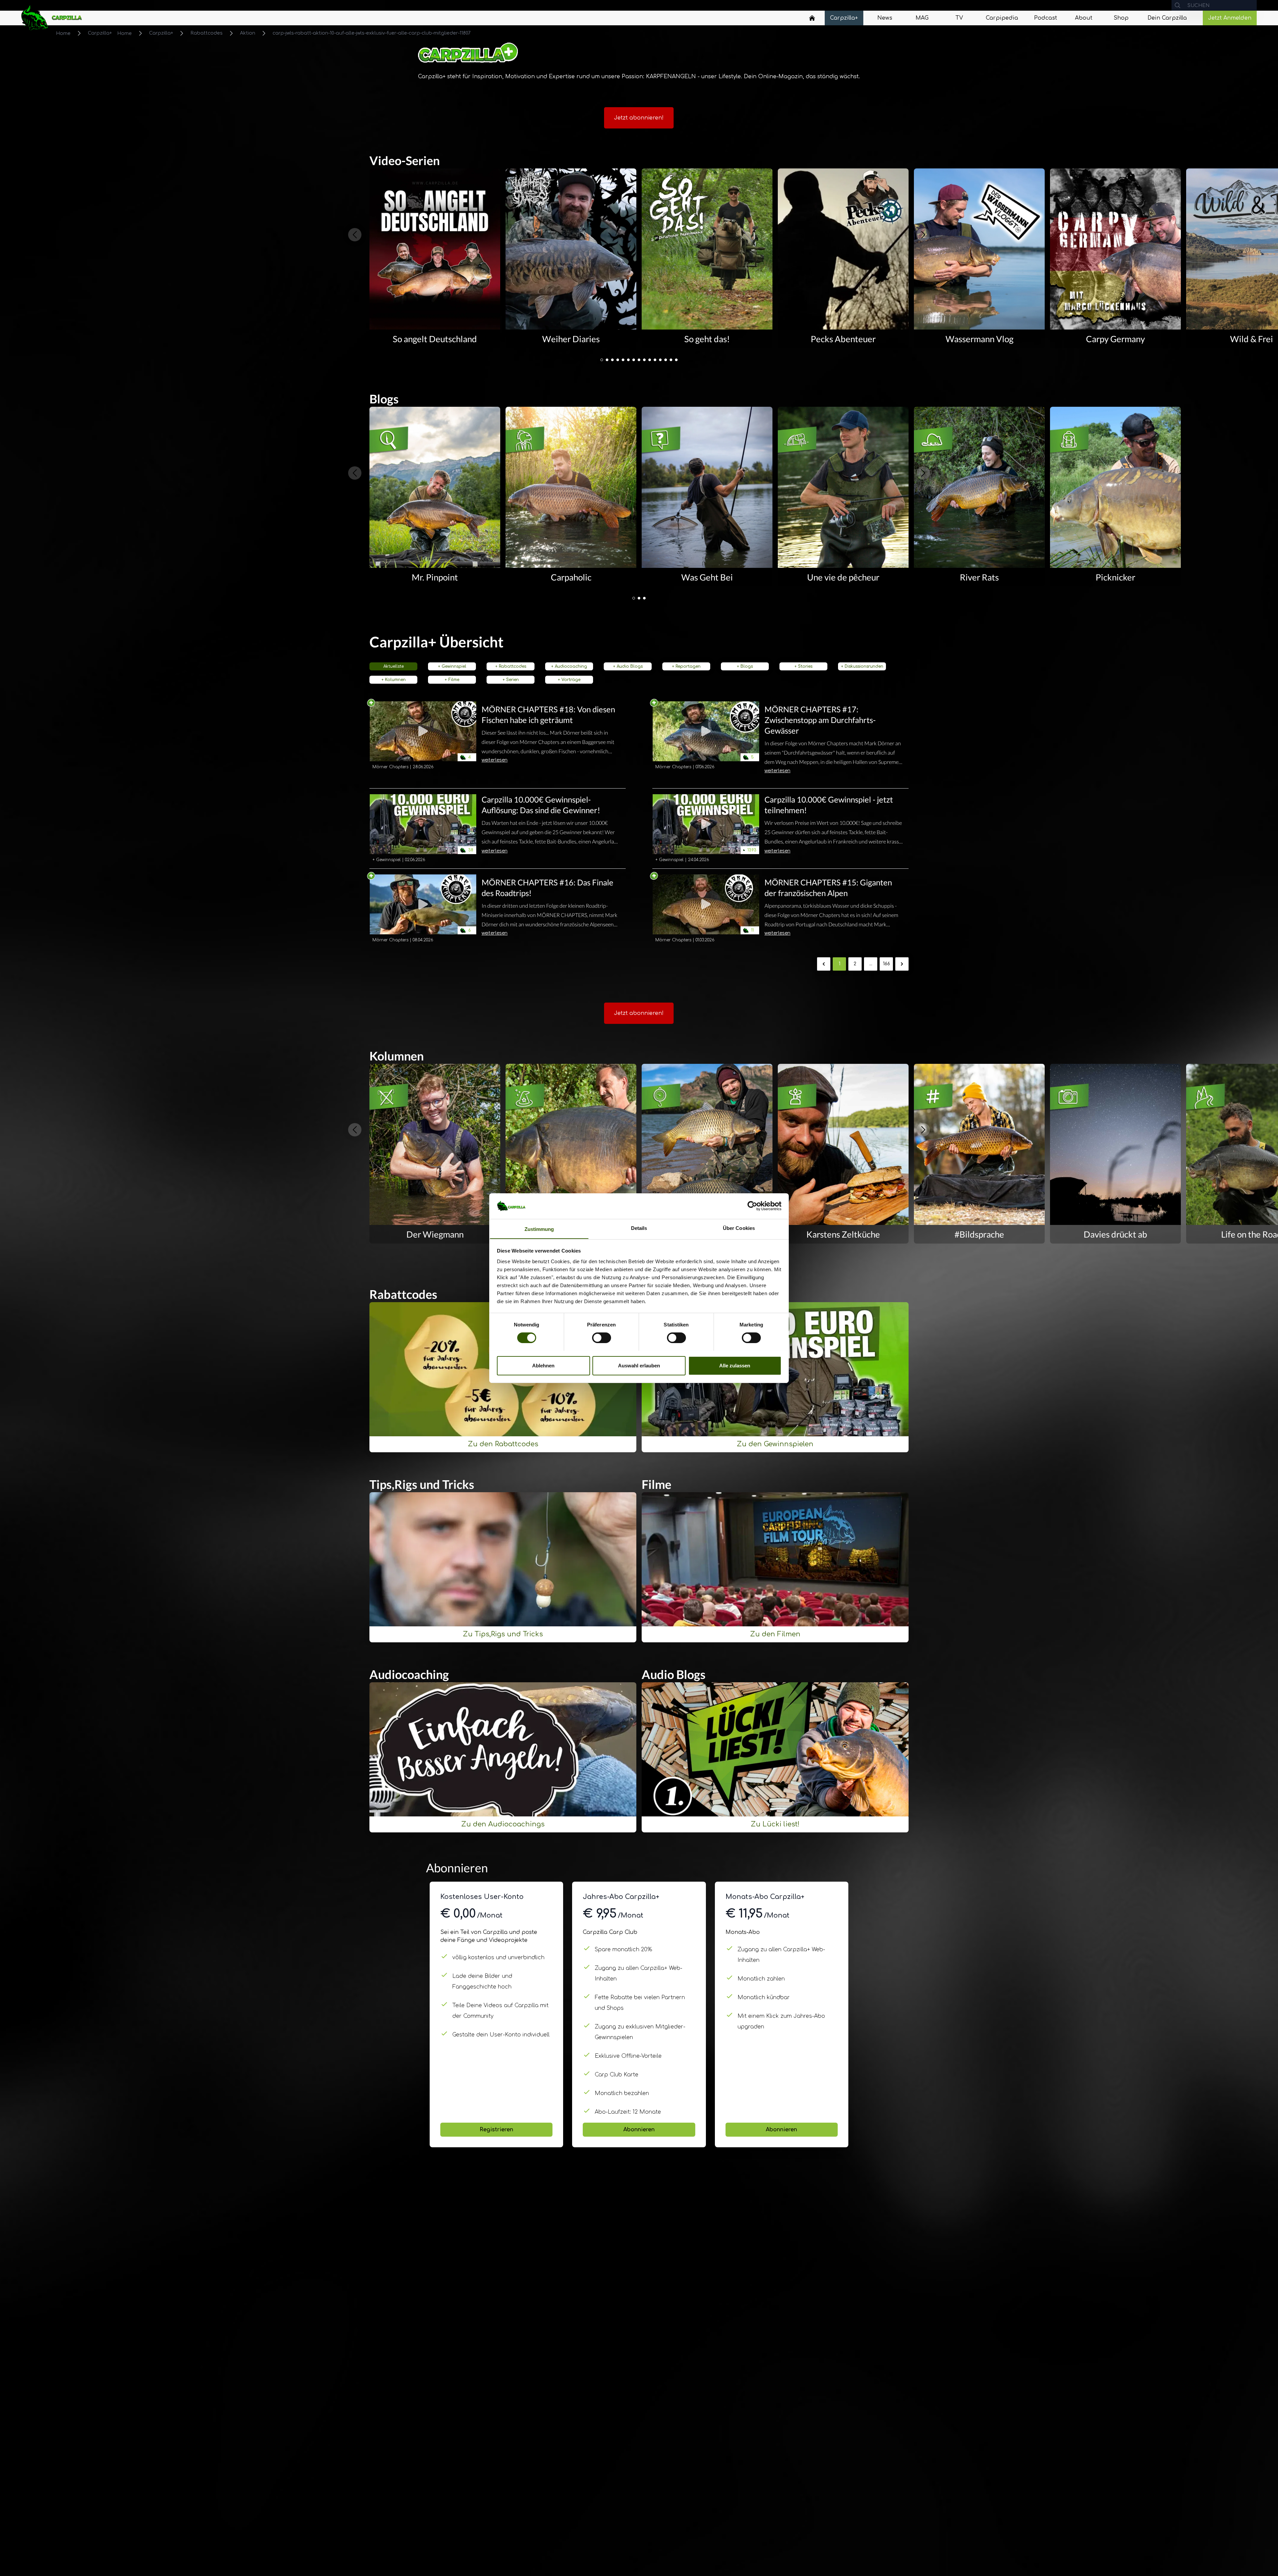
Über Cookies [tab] (739, 1228)
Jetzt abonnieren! (639, 118)
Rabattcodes (207, 33)
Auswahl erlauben (639, 1365)
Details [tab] (639, 1228)
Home (63, 33)
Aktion (248, 33)
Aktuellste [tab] (394, 666)
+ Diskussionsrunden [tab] (862, 666)
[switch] (602, 1338)
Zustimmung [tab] (539, 1229)
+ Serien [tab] (511, 680)
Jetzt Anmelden (1230, 18)
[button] (602, 360)
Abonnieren (639, 2130)
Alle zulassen (735, 1365)
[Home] (812, 18)
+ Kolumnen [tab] (394, 680)
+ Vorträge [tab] (569, 680)
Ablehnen (543, 1365)
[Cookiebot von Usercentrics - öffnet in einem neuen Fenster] (752, 1206)
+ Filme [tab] (452, 680)
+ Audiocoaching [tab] (569, 666)
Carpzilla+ (100, 33)
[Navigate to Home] (812, 20)
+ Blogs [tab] (745, 666)
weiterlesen (495, 760)
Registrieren (496, 2130)
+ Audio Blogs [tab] (628, 666)
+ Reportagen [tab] (686, 666)
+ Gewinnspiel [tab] (452, 666)
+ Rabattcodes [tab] (511, 666)
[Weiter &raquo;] (902, 964)
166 (886, 964)
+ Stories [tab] (803, 666)
